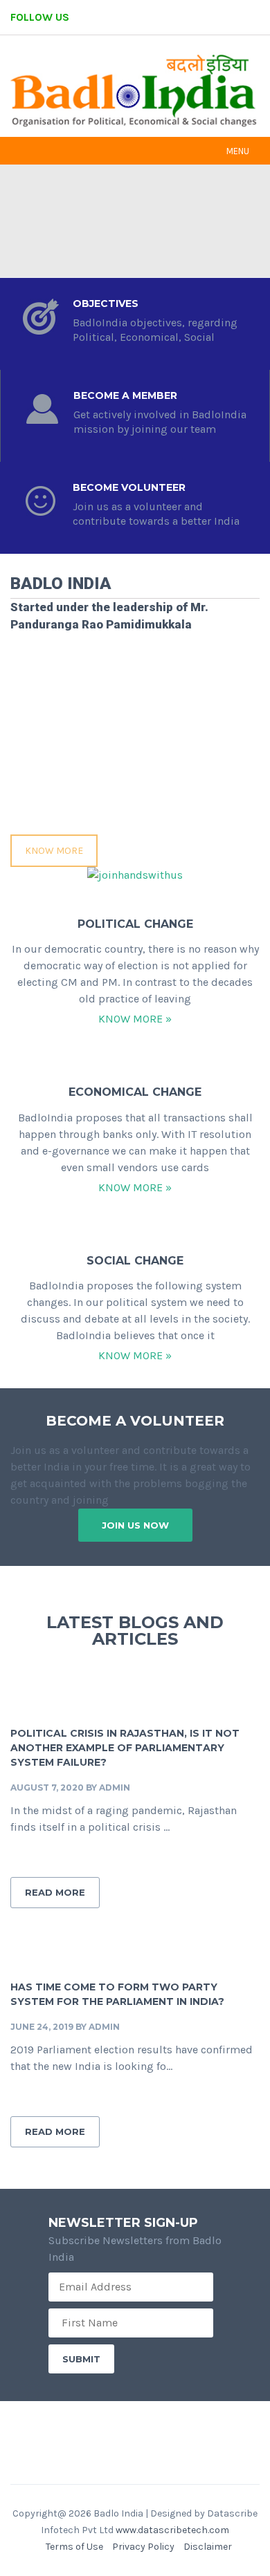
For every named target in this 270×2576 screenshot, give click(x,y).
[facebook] (146, 17)
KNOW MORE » (135, 1019)
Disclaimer (208, 2547)
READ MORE (55, 1892)
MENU (238, 151)
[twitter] (183, 17)
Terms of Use (74, 2547)
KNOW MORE (54, 851)
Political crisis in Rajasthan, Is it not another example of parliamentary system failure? (125, 1748)
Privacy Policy (143, 2547)
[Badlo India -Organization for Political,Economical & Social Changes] (135, 92)
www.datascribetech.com (172, 2530)
